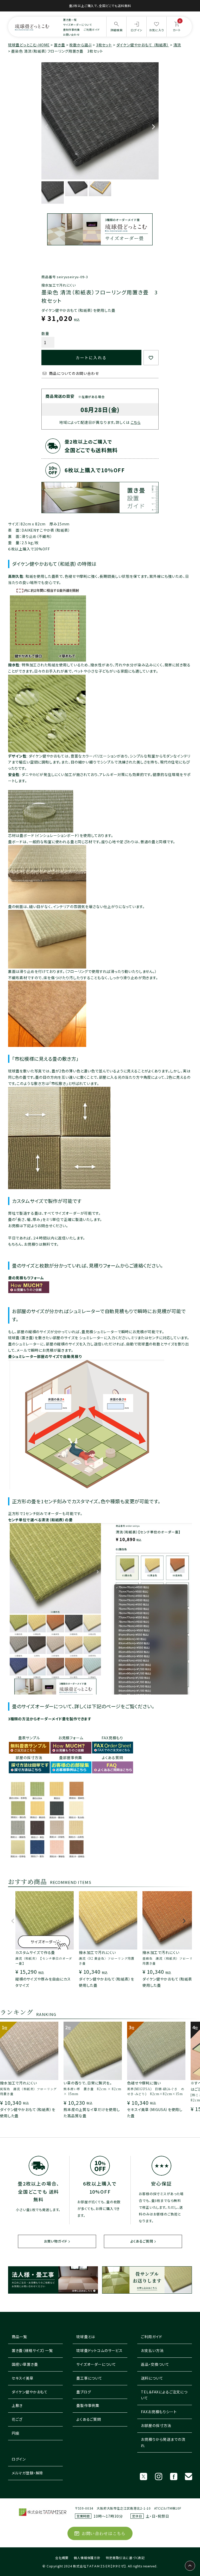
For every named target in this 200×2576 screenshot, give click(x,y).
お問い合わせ (71, 35)
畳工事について (89, 2378)
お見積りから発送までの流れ (163, 2442)
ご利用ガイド (92, 30)
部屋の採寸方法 (29, 1758)
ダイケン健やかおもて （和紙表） (143, 45)
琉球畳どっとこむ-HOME (29, 45)
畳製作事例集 (88, 2405)
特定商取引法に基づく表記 (125, 2558)
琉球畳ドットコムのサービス (99, 2350)
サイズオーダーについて (77, 25)
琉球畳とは (86, 2337)
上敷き (17, 2405)
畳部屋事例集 (71, 1758)
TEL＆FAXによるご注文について (164, 2395)
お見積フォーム (71, 1738)
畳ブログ (84, 2392)
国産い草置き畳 (25, 2364)
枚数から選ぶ (80, 45)
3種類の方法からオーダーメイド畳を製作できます (50, 1719)
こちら (136, 422)
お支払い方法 (152, 2350)
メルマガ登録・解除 (28, 2473)
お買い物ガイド (56, 2241)
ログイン (19, 2459)
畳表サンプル (29, 1738)
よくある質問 (113, 1758)
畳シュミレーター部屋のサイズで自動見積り (45, 1356)
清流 (177, 45)
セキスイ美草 (23, 2378)
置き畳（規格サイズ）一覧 (32, 2350)
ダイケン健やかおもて (30, 2392)
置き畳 (60, 45)
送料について (152, 2378)
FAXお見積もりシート (159, 2412)
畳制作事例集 (71, 30)
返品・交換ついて (155, 2364)
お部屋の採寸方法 (156, 2425)
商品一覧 (19, 2337)
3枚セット (104, 45)
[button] (13, 1923)
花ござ (17, 2419)
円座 (16, 2433)
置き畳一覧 (70, 20)
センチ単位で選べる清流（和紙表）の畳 (40, 1520)
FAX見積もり (112, 1738)
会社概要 (62, 2558)
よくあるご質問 (142, 2241)
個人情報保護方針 (87, 2558)
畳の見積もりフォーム (26, 1278)
